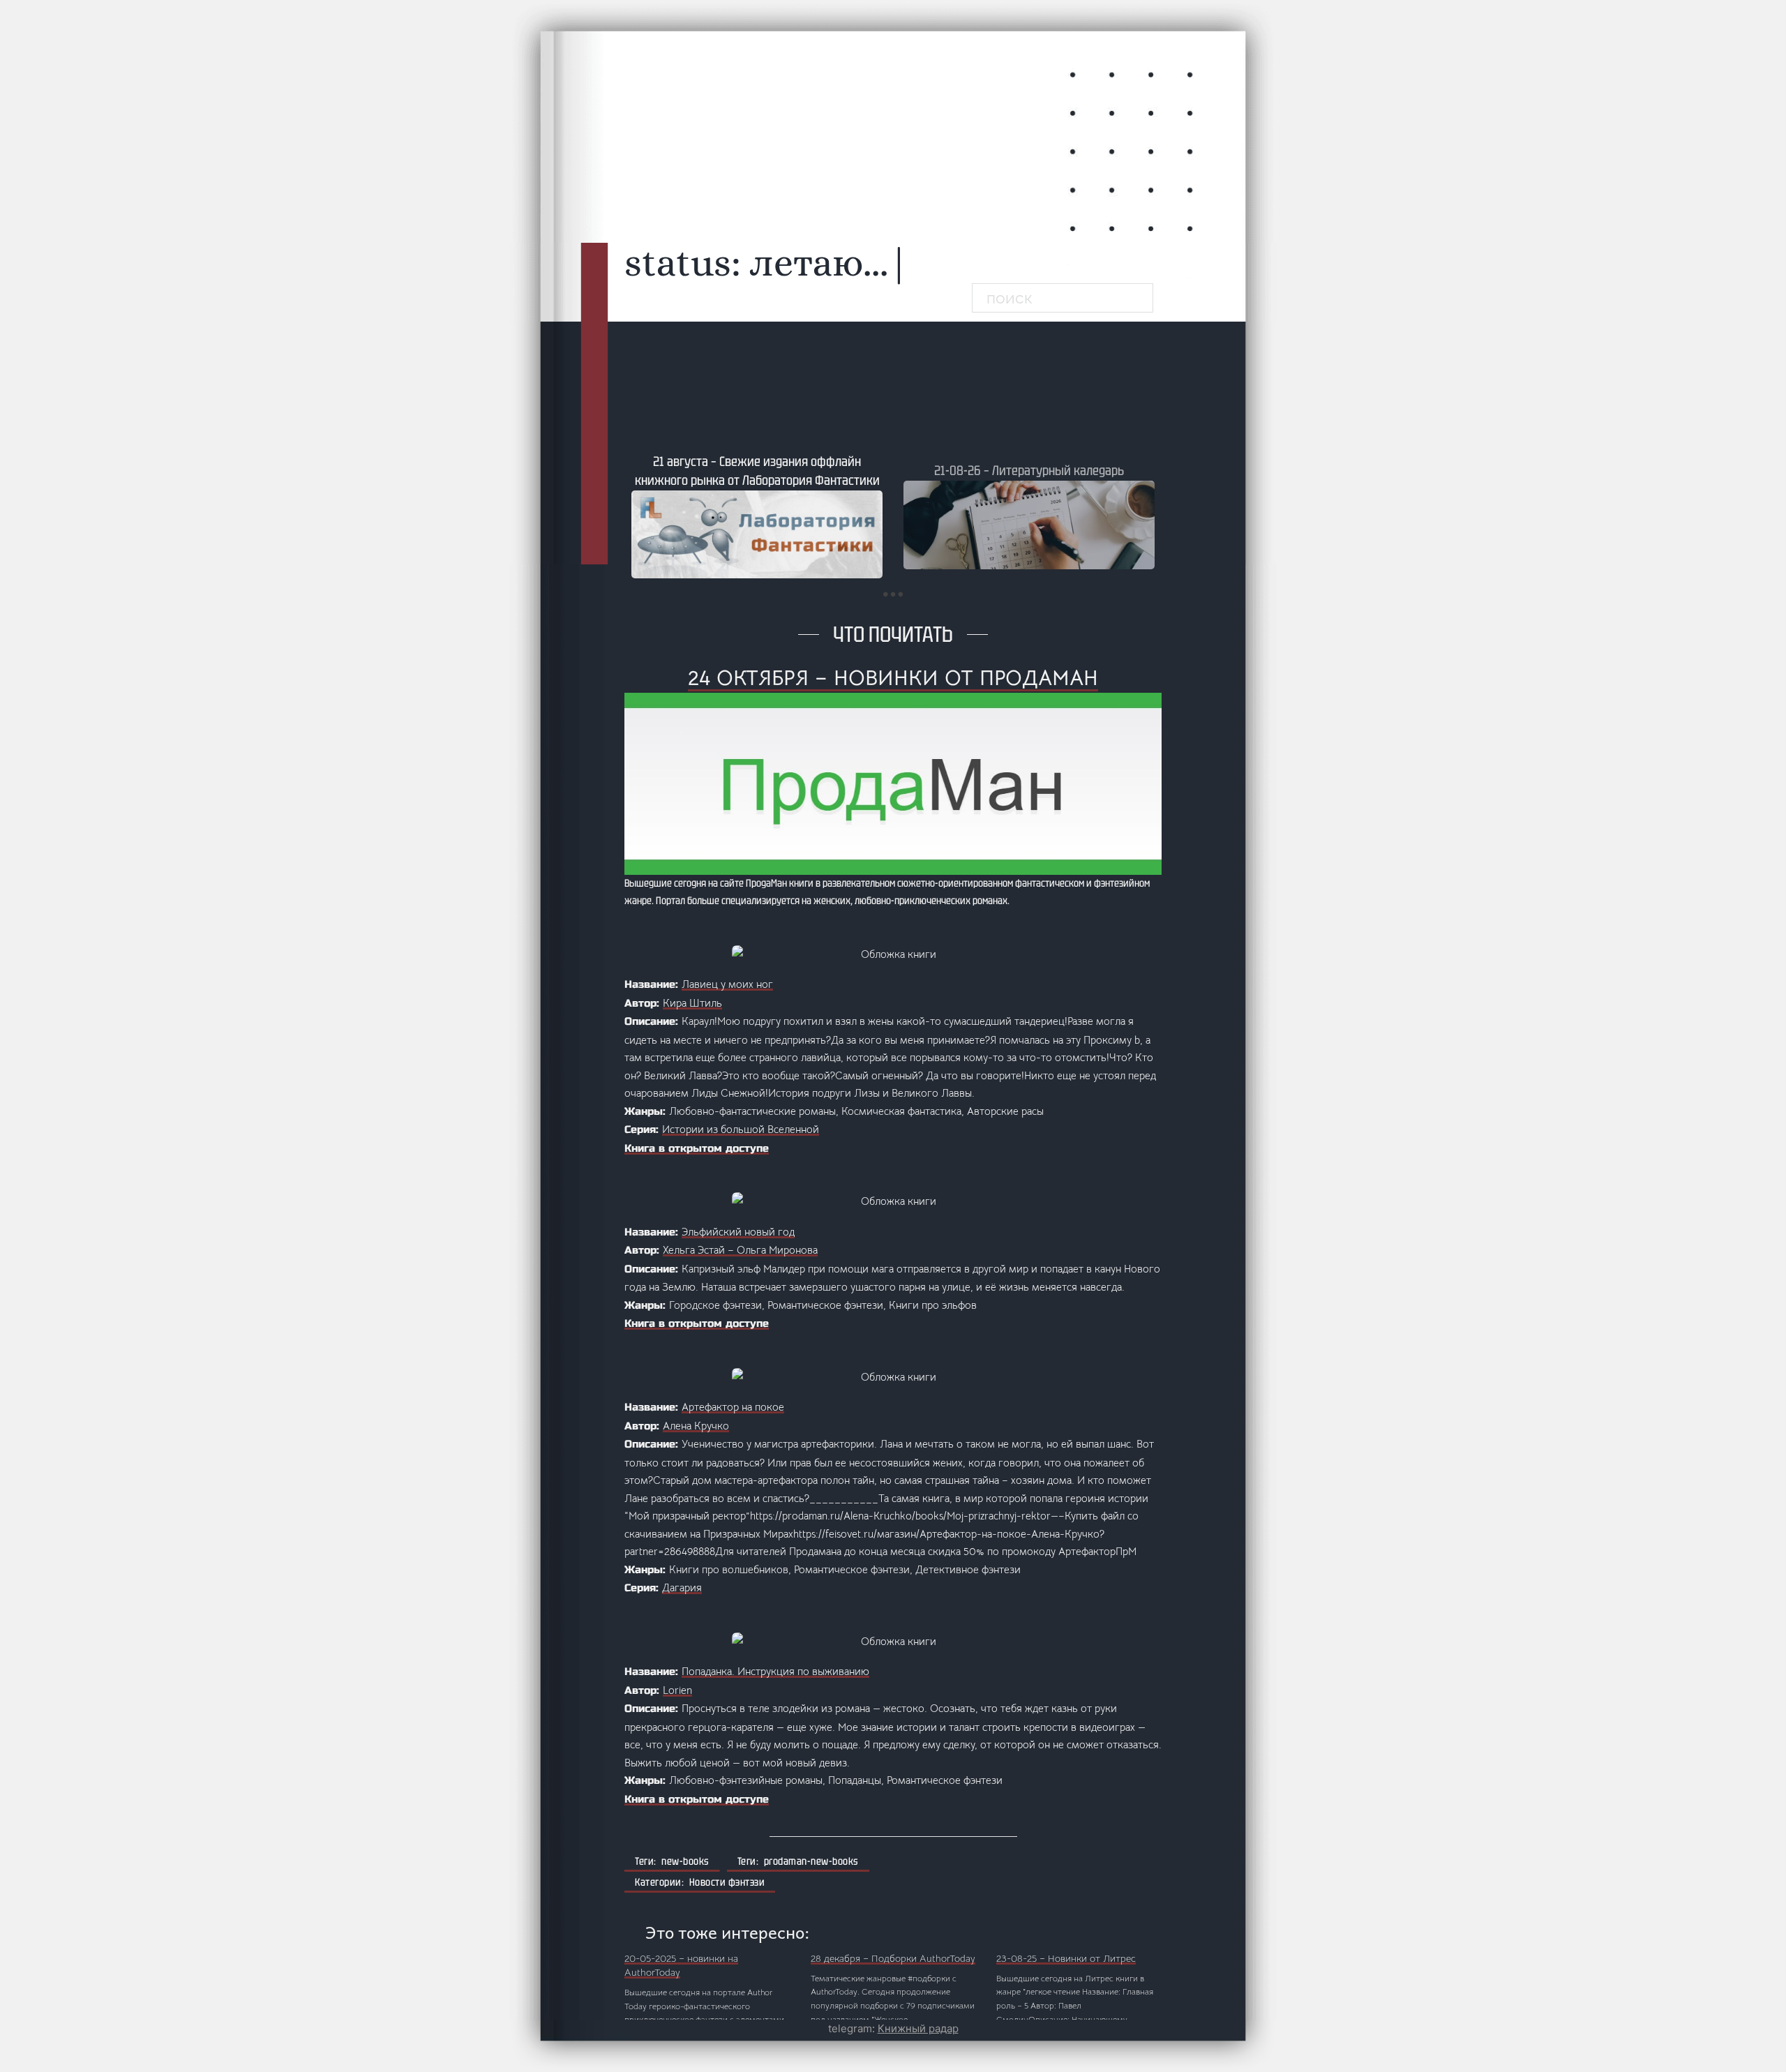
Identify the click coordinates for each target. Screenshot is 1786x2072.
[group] (757, 516)
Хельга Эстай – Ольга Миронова (740, 1250)
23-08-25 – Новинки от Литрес (1066, 1958)
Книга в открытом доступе (697, 1148)
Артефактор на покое (733, 1407)
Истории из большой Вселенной (741, 1129)
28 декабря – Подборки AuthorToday (893, 1958)
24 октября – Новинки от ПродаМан (893, 678)
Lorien (677, 1690)
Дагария (682, 1587)
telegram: (893, 2028)
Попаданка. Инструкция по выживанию (775, 1671)
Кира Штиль (692, 1003)
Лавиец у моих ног (727, 984)
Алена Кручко (696, 1426)
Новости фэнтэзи (727, 1882)
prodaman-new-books (811, 1861)
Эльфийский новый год (738, 1232)
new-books (685, 1861)
